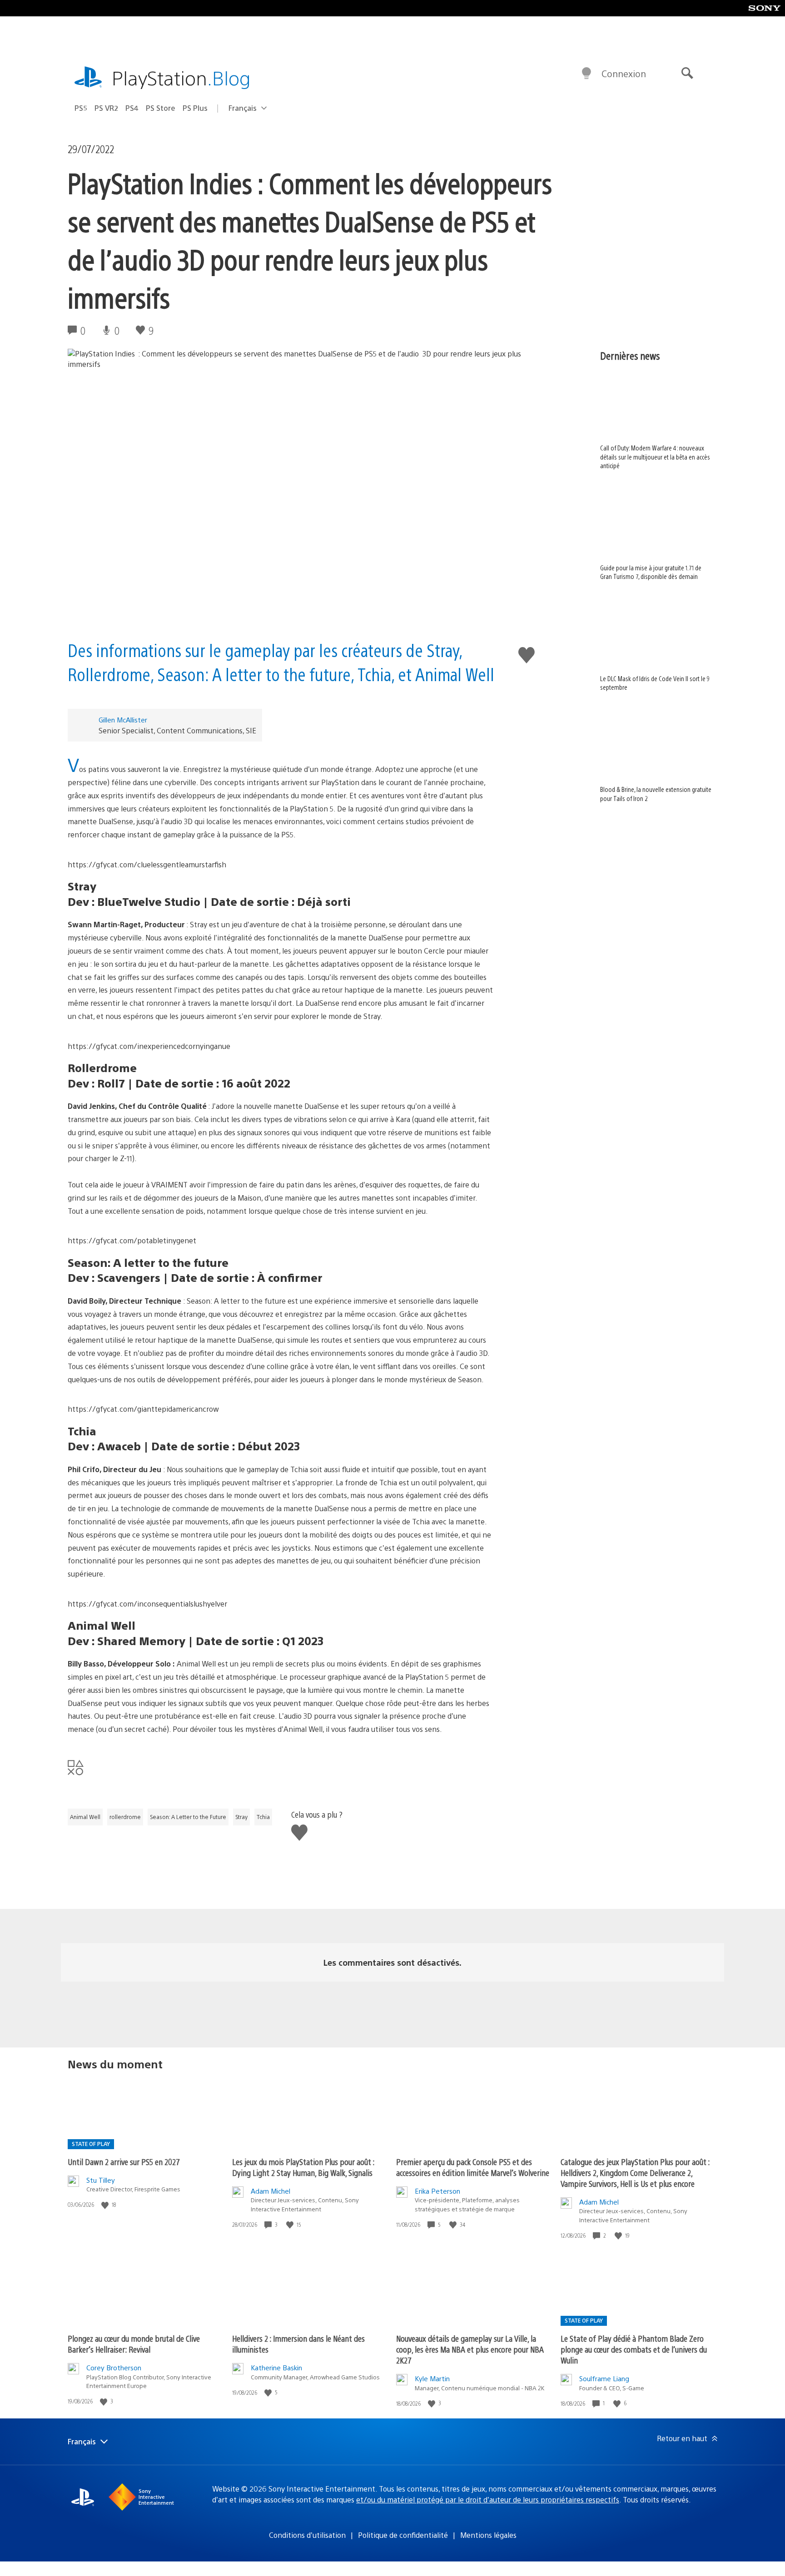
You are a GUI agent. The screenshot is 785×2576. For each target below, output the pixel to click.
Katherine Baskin (276, 2367)
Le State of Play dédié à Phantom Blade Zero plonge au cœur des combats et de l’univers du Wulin (634, 2349)
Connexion (624, 73)
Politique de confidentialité (403, 2535)
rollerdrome (125, 1817)
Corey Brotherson (114, 2367)
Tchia (263, 1817)
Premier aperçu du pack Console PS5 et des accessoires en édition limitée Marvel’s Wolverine (473, 2167)
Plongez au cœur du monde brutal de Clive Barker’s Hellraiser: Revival (134, 2344)
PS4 (132, 108)
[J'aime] (106, 2205)
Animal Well (85, 1817)
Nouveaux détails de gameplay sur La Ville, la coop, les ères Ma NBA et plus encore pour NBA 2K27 (470, 2349)
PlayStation (181, 77)
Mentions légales (488, 2535)
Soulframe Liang (604, 2378)
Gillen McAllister (123, 719)
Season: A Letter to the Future (188, 1817)
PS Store (161, 108)
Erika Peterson (437, 2191)
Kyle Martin (432, 2378)
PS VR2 (106, 108)
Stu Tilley (101, 2180)
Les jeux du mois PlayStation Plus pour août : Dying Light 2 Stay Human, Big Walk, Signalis (303, 2167)
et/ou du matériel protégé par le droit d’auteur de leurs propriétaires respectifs (488, 2499)
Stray (241, 1817)
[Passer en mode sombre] (586, 74)
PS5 (81, 108)
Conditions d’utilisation (307, 2535)
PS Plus (195, 108)
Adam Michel (271, 2191)
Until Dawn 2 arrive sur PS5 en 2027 (124, 2162)
